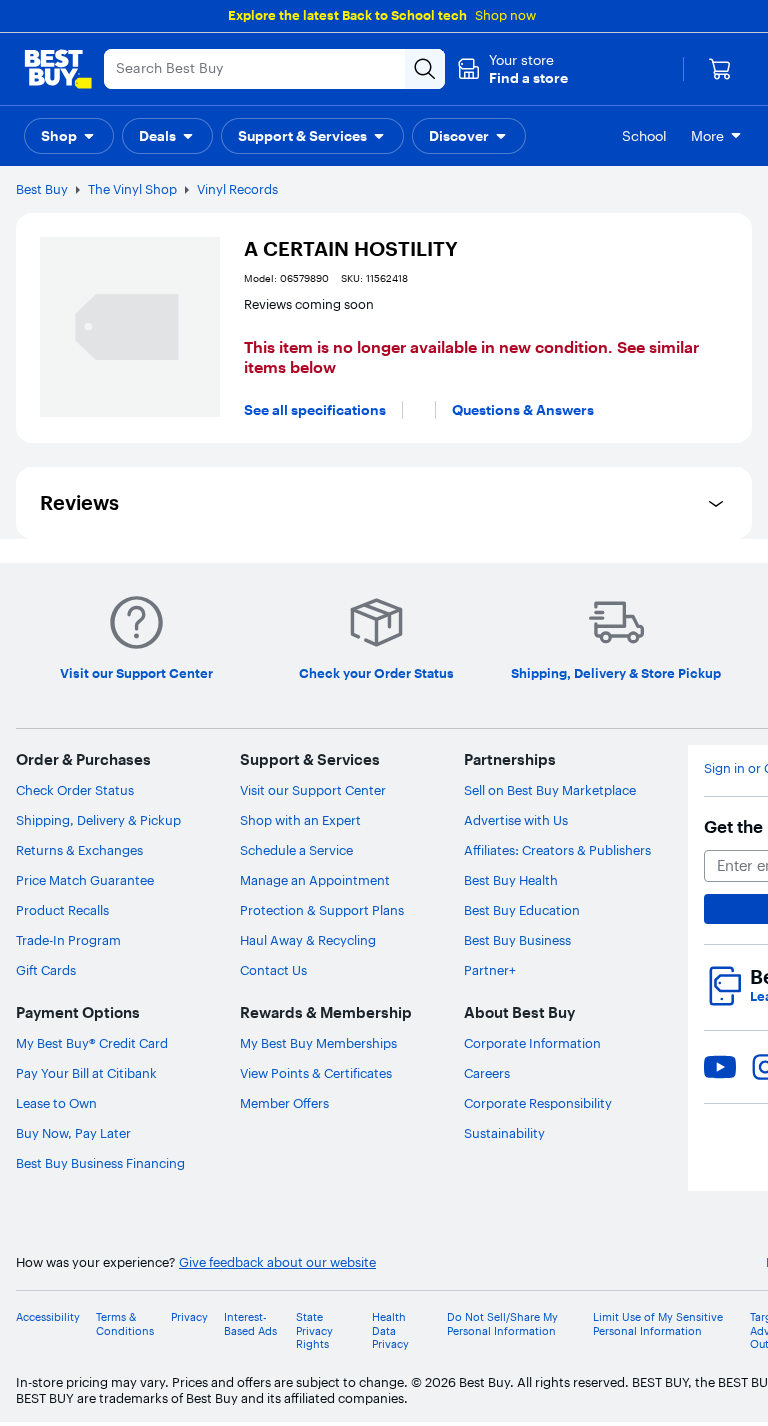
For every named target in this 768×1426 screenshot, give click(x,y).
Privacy (189, 1317)
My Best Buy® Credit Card (92, 1043)
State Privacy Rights (314, 1330)
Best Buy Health (511, 880)
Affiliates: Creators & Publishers (557, 850)
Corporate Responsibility (538, 1103)
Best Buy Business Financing (100, 1163)
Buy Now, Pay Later (73, 1133)
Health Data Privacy (390, 1330)
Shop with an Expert (300, 820)
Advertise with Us (516, 820)
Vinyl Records (237, 189)
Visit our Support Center (313, 790)
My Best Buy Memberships (318, 1043)
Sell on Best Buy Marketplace (550, 790)
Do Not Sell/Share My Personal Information (502, 1324)
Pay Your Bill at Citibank (86, 1073)
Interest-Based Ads (250, 1324)
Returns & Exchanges (79, 850)
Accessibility (48, 1317)
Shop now (505, 15)
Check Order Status (75, 790)
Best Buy (42, 189)
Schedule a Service (296, 850)
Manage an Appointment (315, 880)
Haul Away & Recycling (308, 940)
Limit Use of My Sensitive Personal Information (658, 1324)
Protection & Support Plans (322, 910)
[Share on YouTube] (720, 1067)
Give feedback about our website (277, 1262)
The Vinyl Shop (132, 189)
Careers (487, 1073)
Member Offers (284, 1103)
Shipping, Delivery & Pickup (98, 820)
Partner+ (490, 970)
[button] (512, 69)
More (707, 136)
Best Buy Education (522, 910)
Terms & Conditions (125, 1324)
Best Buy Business (517, 940)
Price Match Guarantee (85, 880)
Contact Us (273, 970)
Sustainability (504, 1133)
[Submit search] (425, 69)
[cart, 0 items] (720, 69)
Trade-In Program (68, 940)
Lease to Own (56, 1103)
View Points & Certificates (316, 1073)
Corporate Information (532, 1043)
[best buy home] (58, 69)
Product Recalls (62, 910)
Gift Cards (46, 970)
